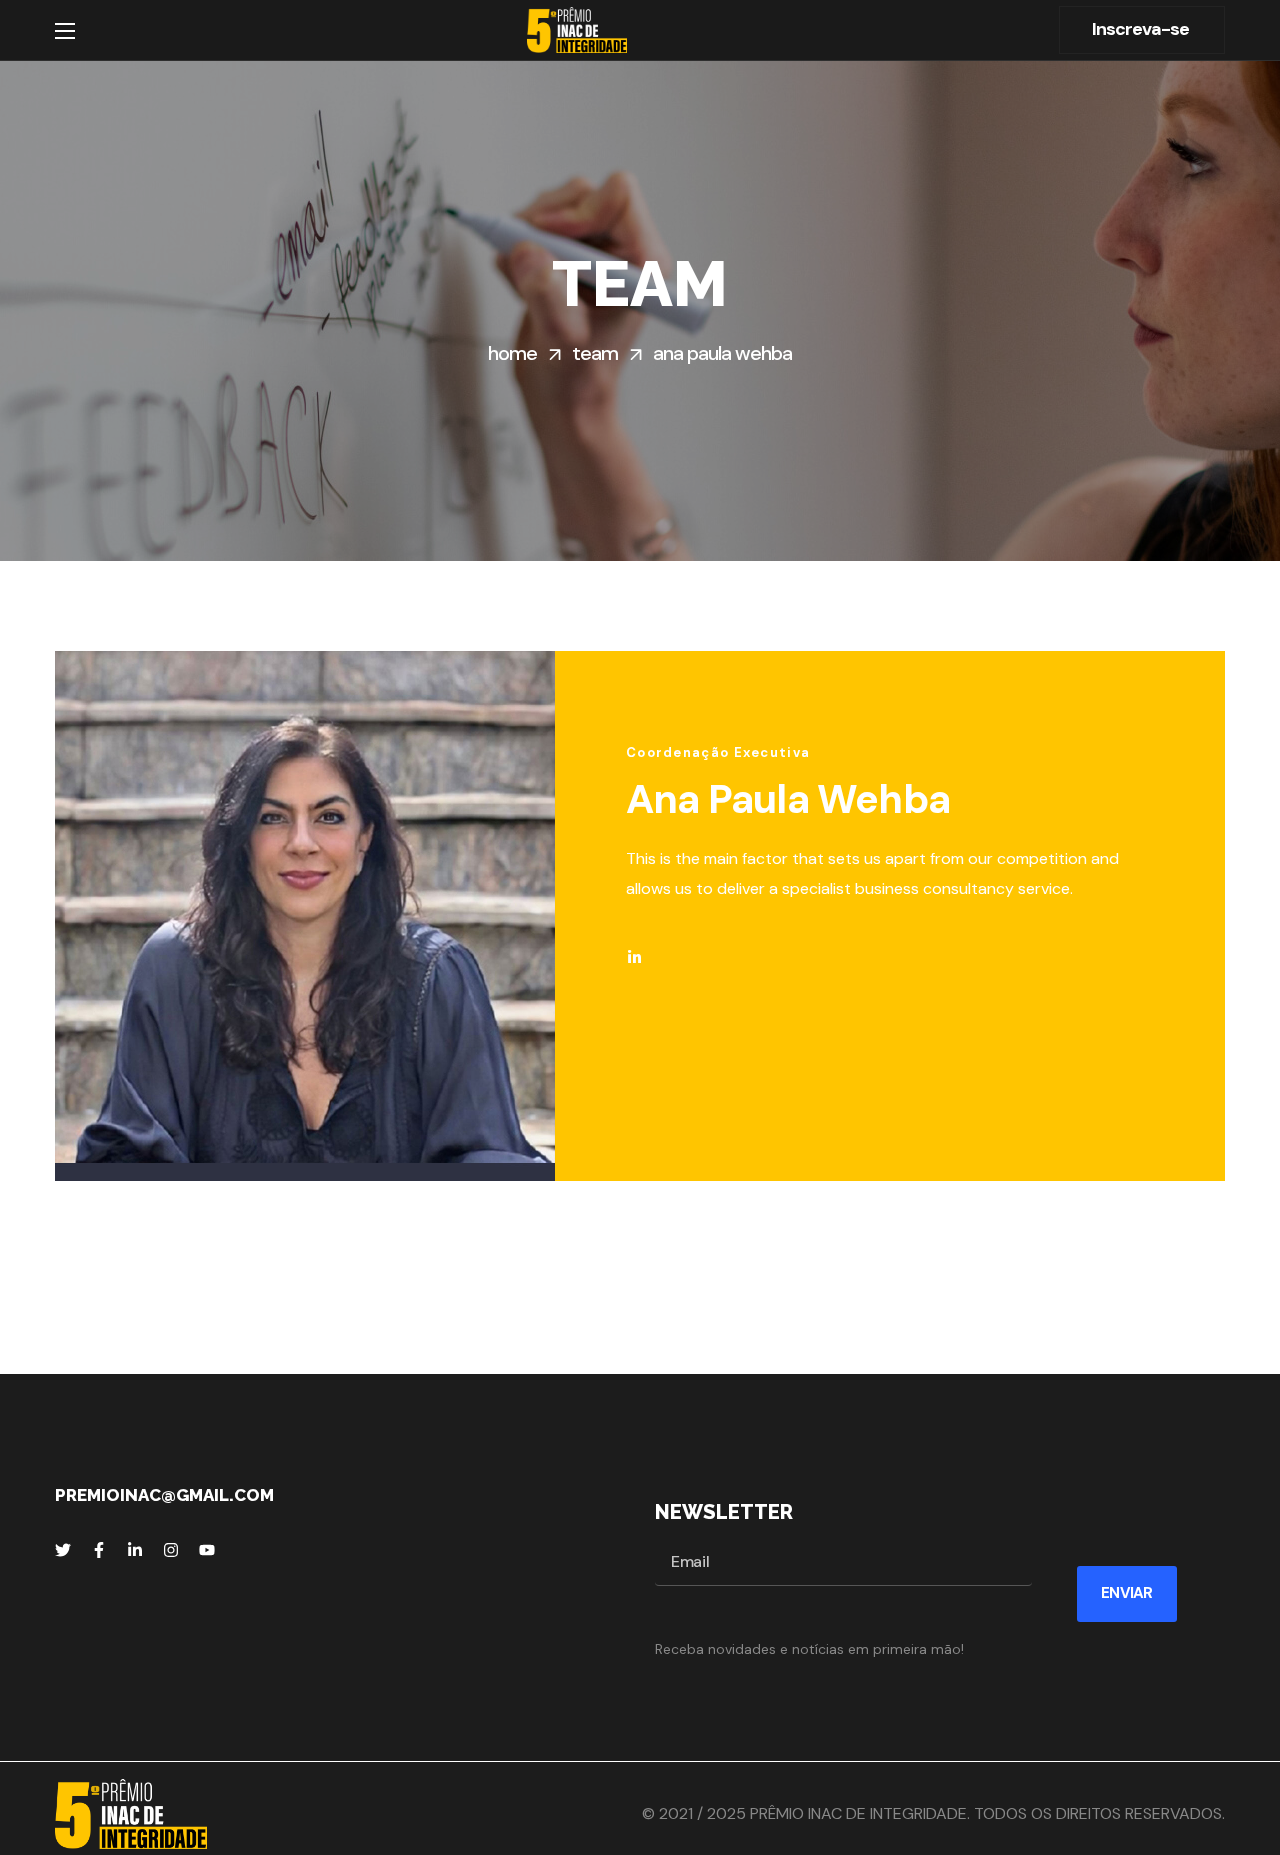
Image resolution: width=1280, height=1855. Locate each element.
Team (595, 353)
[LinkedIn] (135, 1550)
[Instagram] (171, 1550)
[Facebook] (99, 1550)
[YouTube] (207, 1550)
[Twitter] (63, 1550)
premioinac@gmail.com (164, 1495)
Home (512, 353)
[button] (1142, 30)
